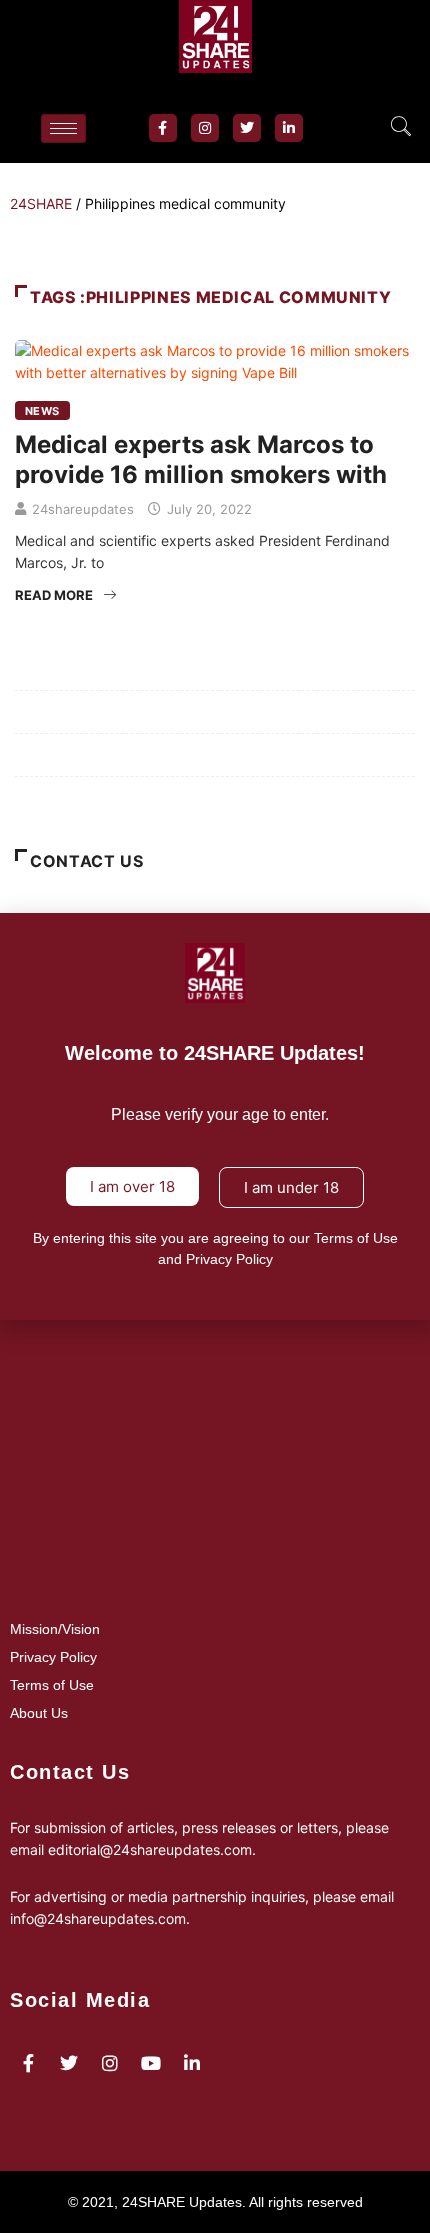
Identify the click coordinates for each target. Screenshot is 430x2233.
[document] (215, 1116)
